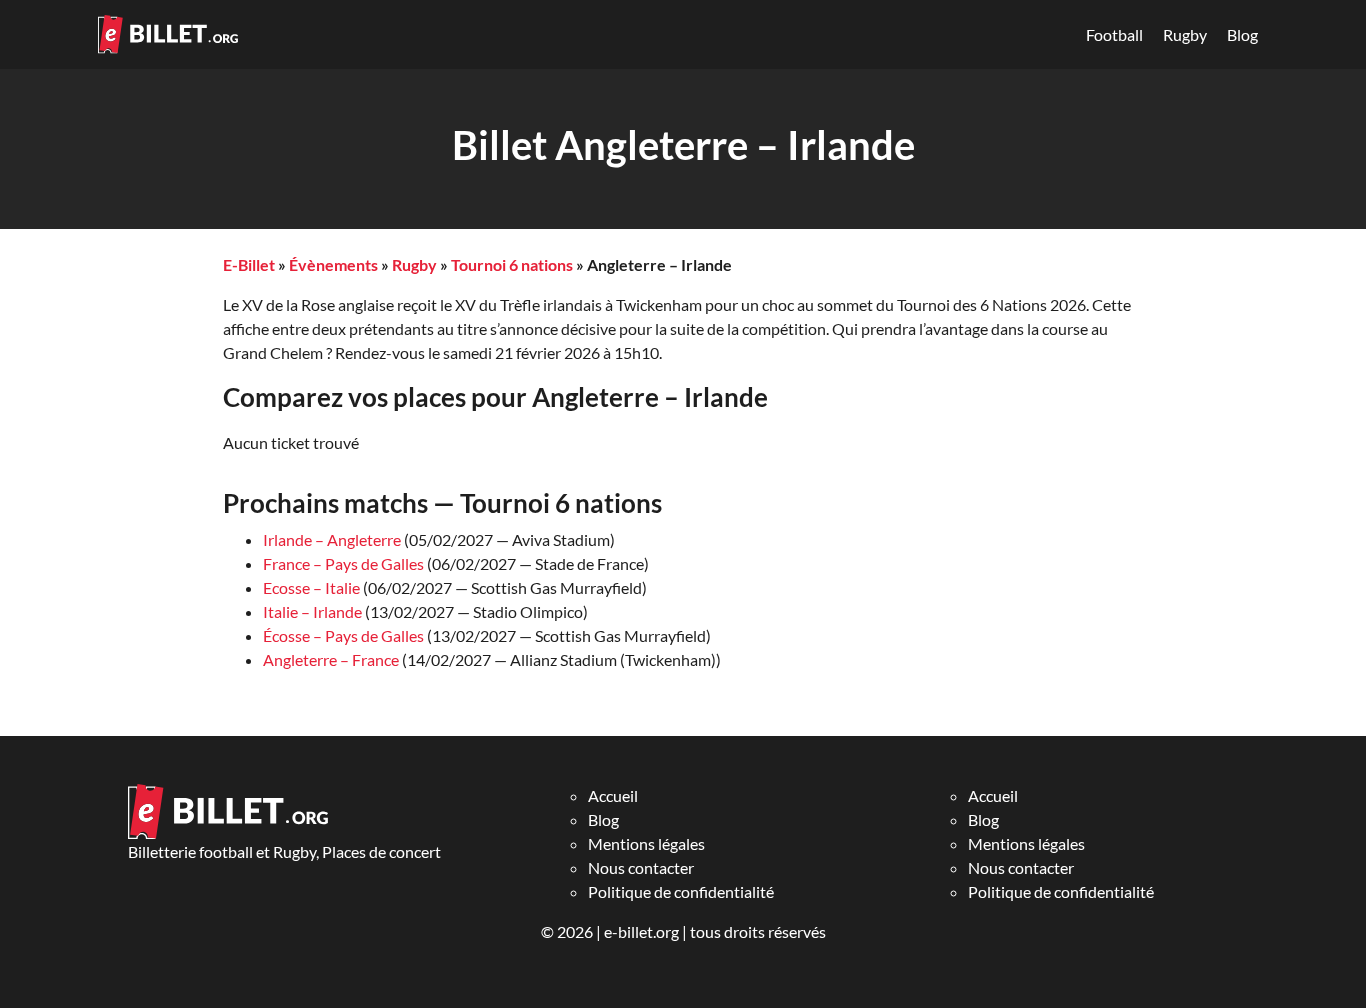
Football (1114, 34)
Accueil (613, 795)
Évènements (333, 264)
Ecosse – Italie (311, 587)
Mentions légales (646, 843)
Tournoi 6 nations (512, 264)
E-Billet (249, 264)
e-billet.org (641, 931)
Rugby (1185, 34)
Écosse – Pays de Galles (343, 635)
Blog (1242, 34)
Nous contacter (641, 867)
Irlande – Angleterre (332, 539)
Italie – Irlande (312, 611)
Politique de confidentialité (681, 891)
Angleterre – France (331, 659)
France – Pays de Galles (343, 563)
